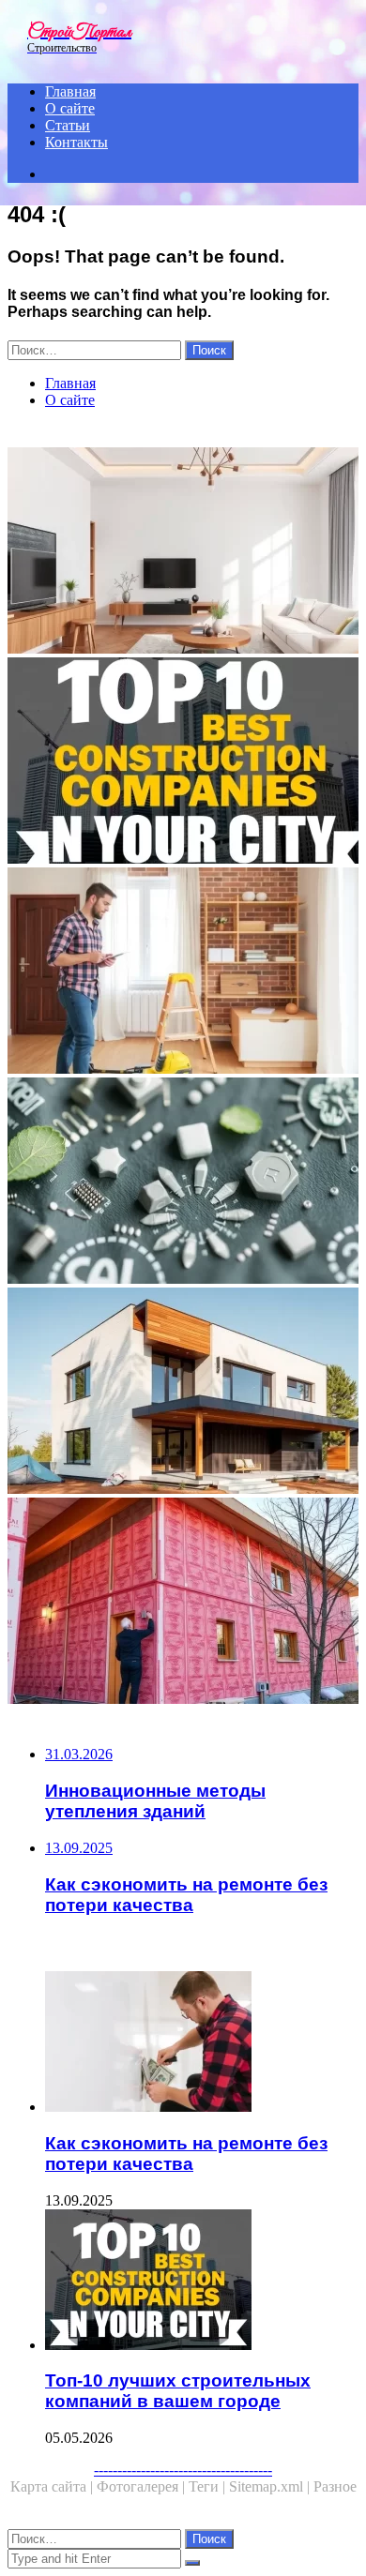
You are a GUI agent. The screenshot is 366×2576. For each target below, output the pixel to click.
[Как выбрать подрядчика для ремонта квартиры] (183, 972)
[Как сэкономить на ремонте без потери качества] (202, 2043)
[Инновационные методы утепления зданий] (183, 1603)
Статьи (68, 125)
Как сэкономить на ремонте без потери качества (186, 2154)
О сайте (70, 108)
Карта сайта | (53, 2486)
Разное (335, 2486)
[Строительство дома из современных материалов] (183, 1393)
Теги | (209, 2486)
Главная (70, 91)
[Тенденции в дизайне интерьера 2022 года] (183, 552)
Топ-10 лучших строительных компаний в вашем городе (178, 2391)
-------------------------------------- (183, 2470)
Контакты (76, 142)
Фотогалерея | (143, 2486)
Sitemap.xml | (271, 2486)
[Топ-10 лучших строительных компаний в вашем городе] (183, 762)
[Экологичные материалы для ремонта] (183, 1183)
